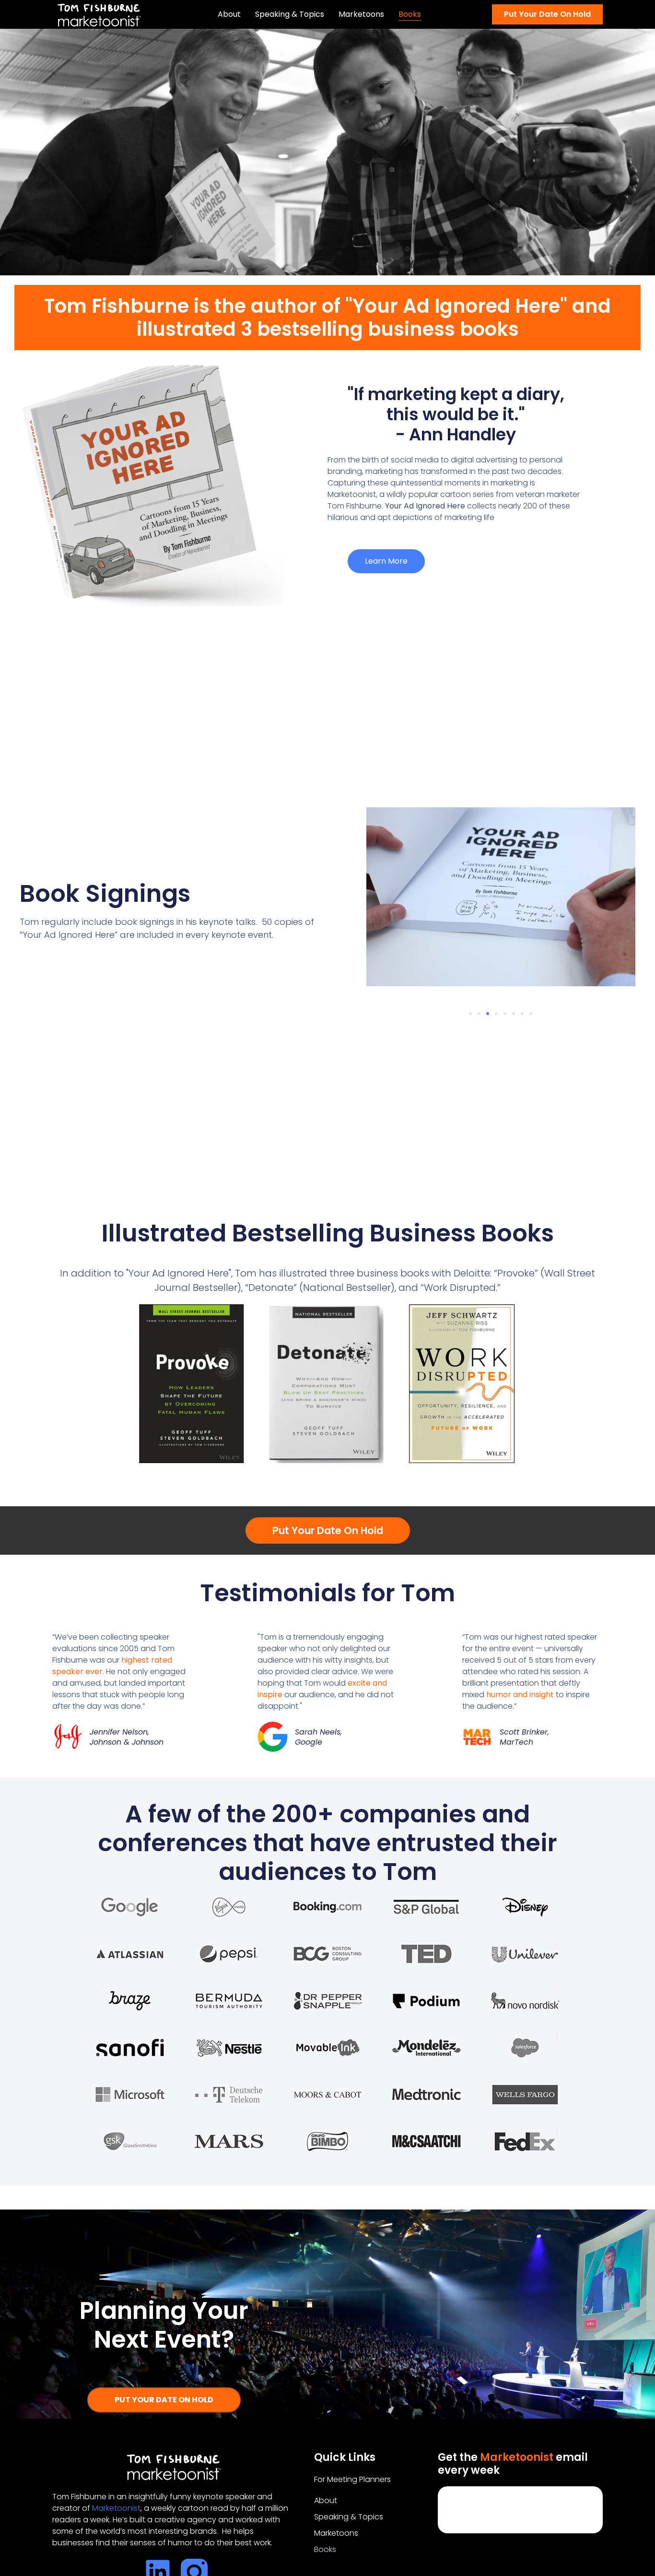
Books (410, 14)
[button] (470, 1014)
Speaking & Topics (290, 14)
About (229, 14)
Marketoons (361, 14)
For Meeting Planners (352, 2479)
